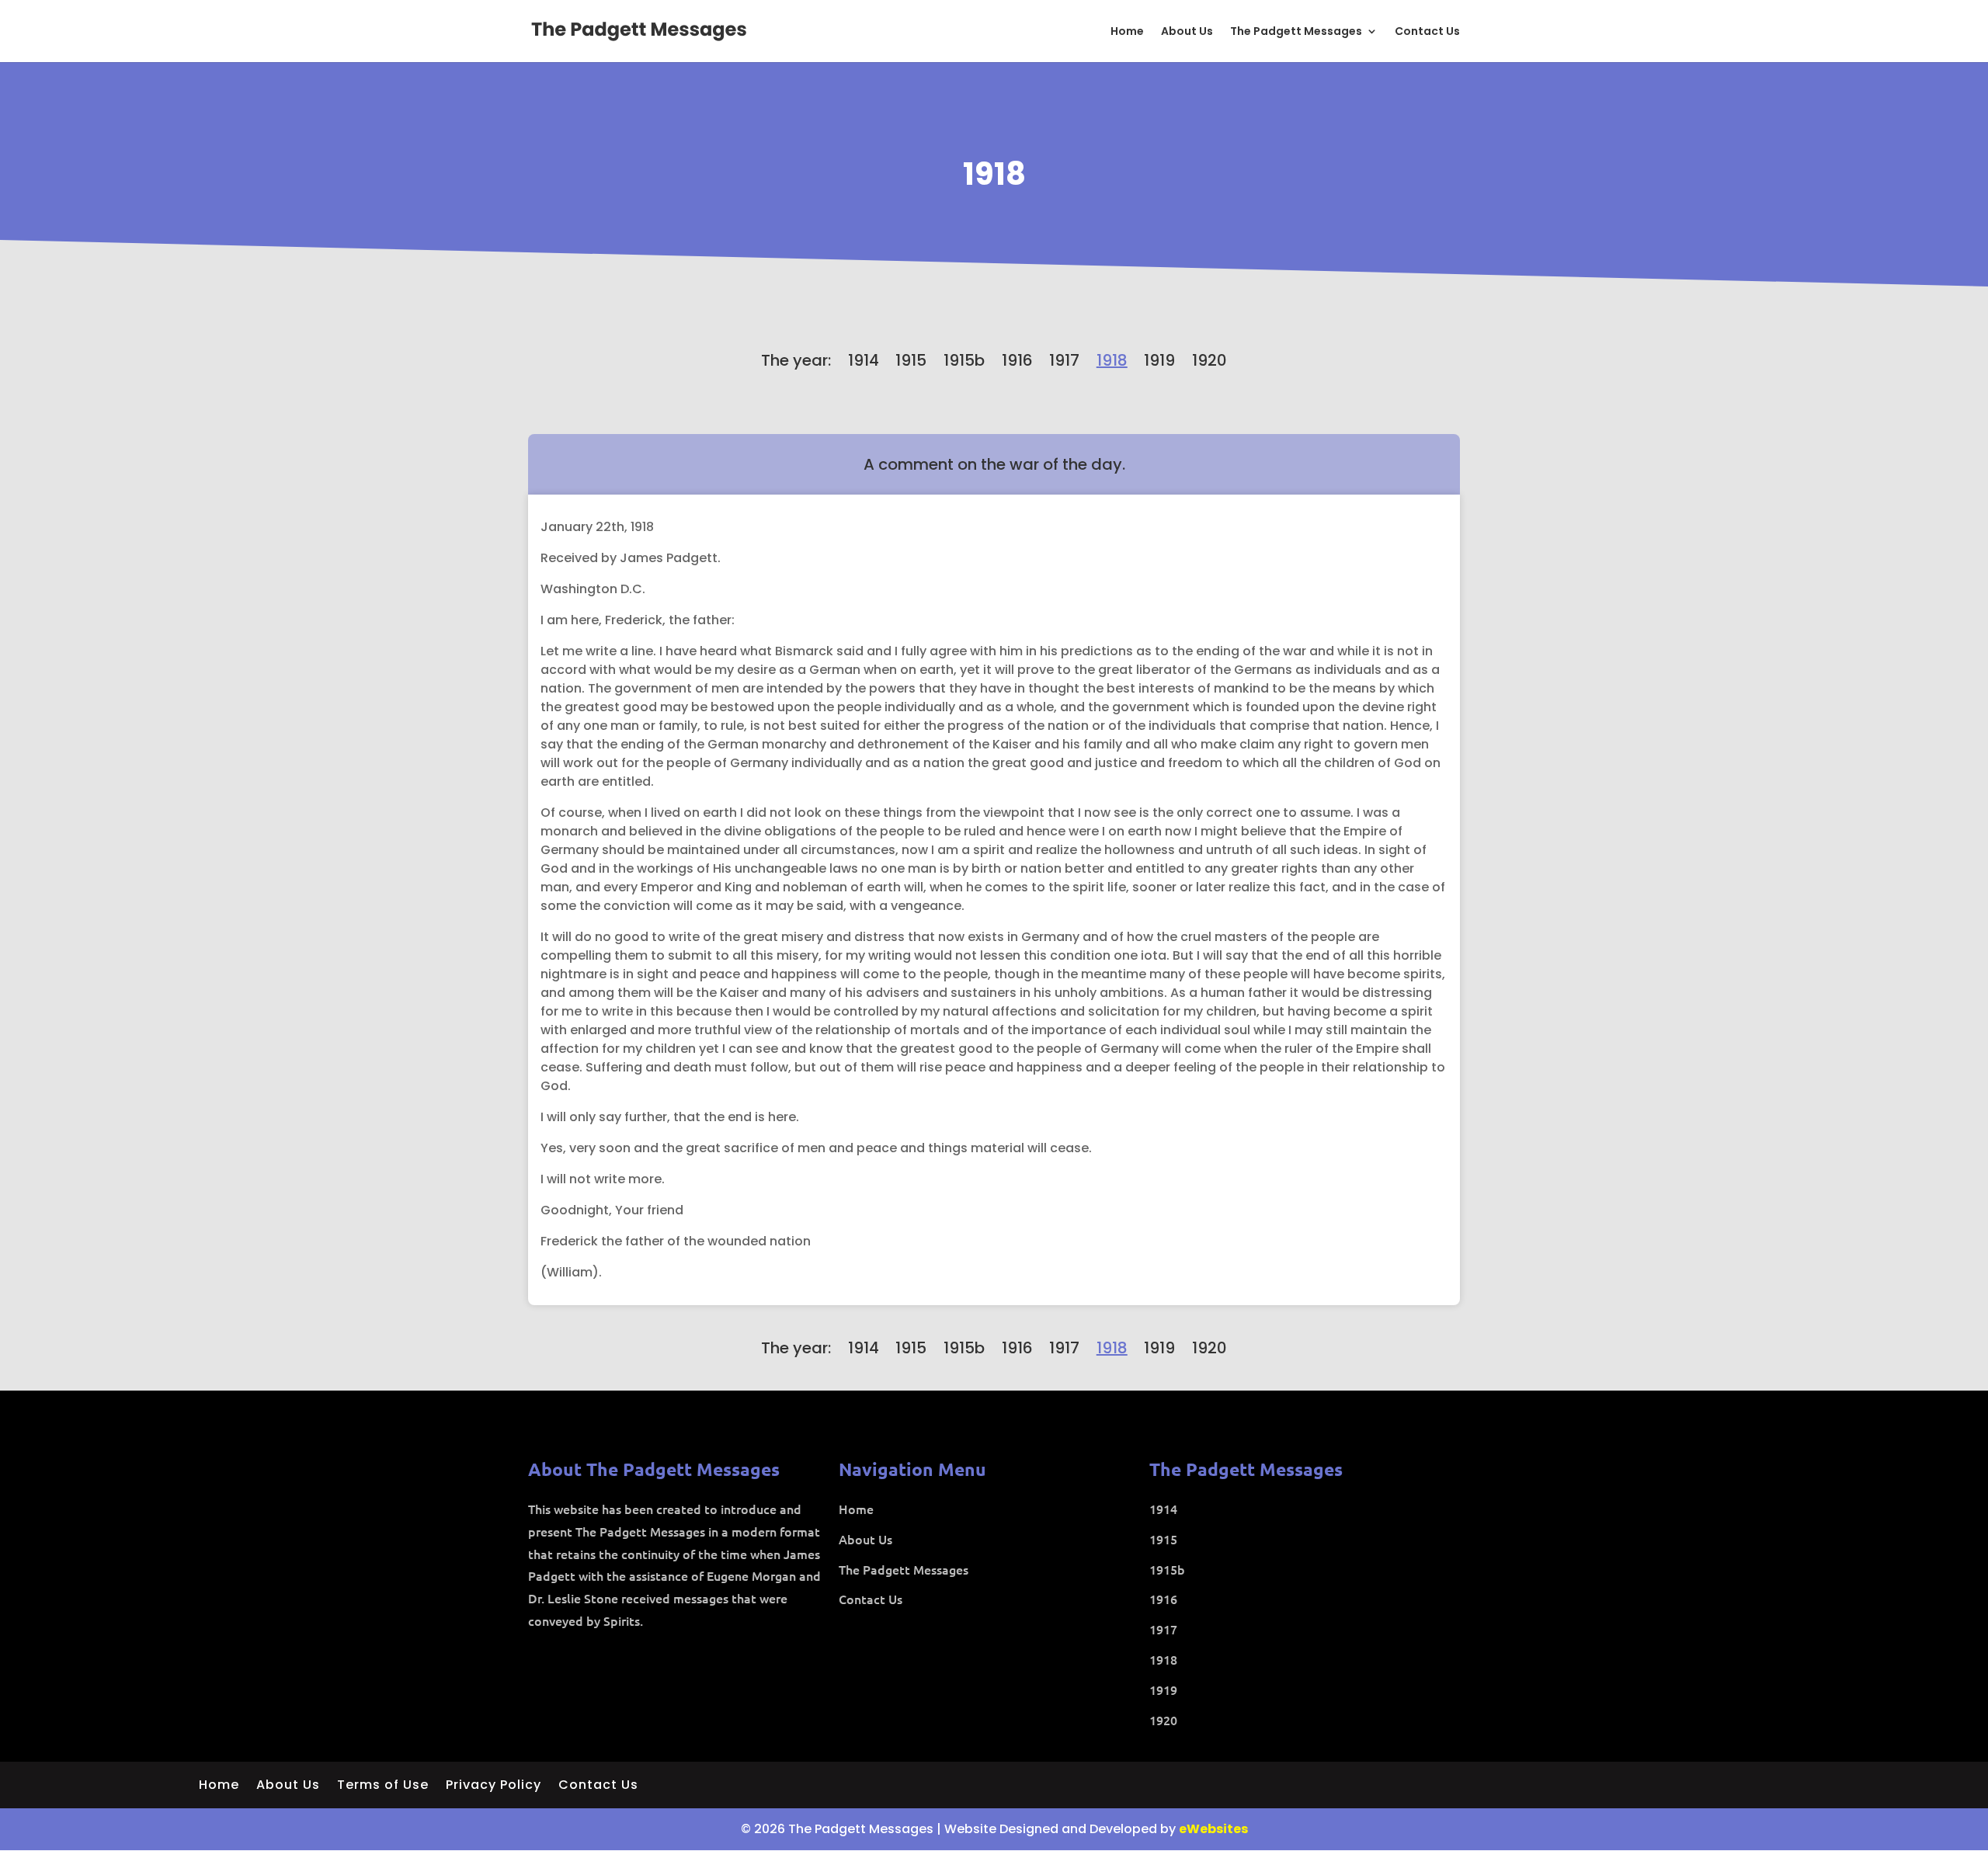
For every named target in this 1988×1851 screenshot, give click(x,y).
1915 (911, 360)
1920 (1209, 360)
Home (1127, 32)
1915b (964, 360)
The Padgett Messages (1296, 32)
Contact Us (1427, 32)
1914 (864, 360)
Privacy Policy (494, 1787)
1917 (1064, 360)
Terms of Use (383, 1787)
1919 (1159, 360)
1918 (994, 174)
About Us (1187, 32)
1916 (1017, 360)
